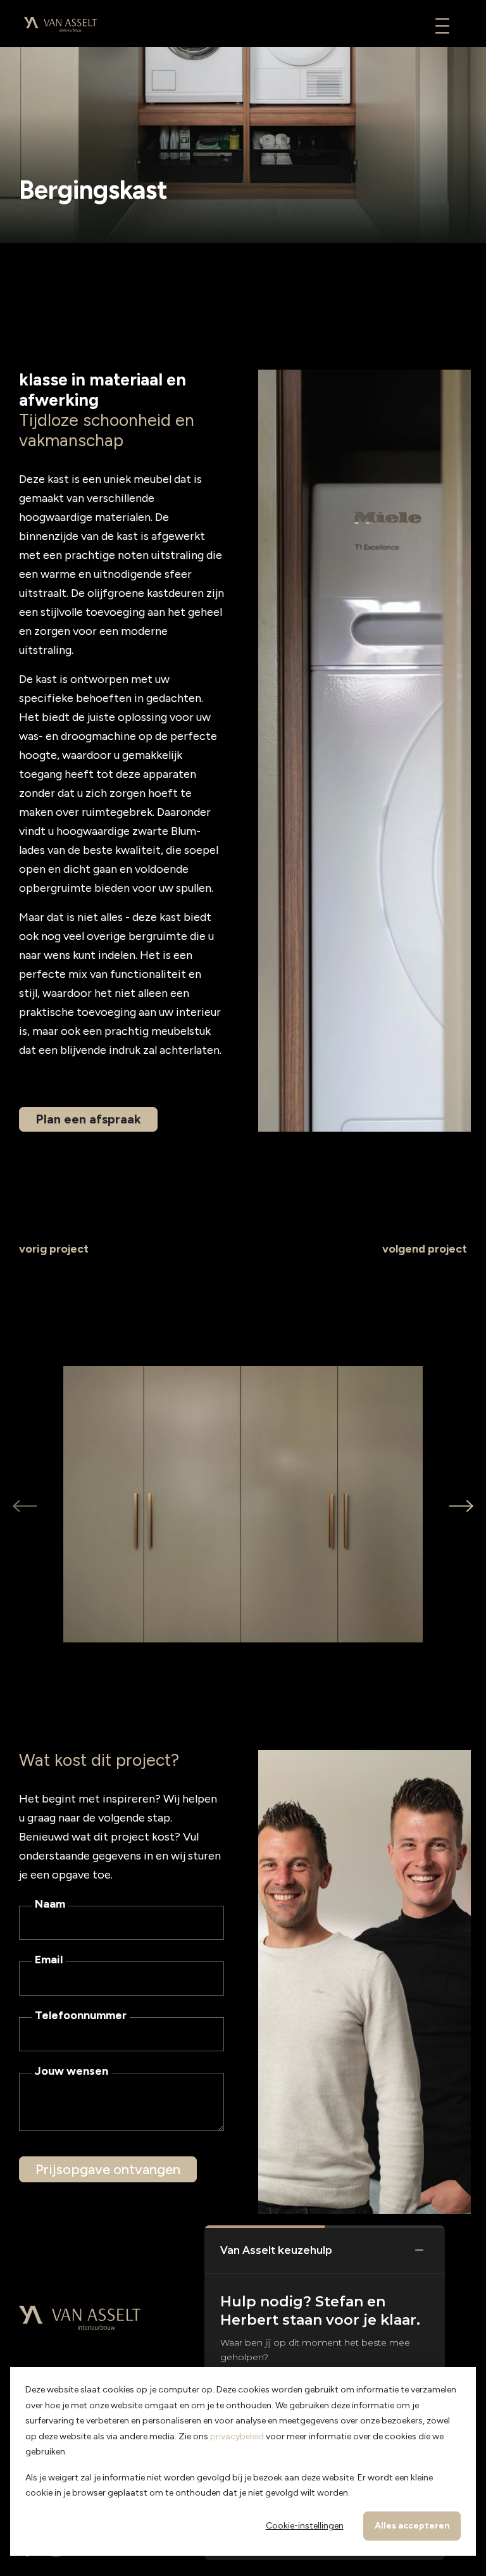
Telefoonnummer (81, 2015)
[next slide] (461, 1505)
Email (49, 1960)
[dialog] (243, 2461)
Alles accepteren (412, 2526)
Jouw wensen (72, 2071)
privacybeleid (237, 2436)
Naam (50, 1904)
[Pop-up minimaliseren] (419, 2251)
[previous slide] (25, 1505)
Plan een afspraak (88, 1119)
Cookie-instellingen (305, 2526)
